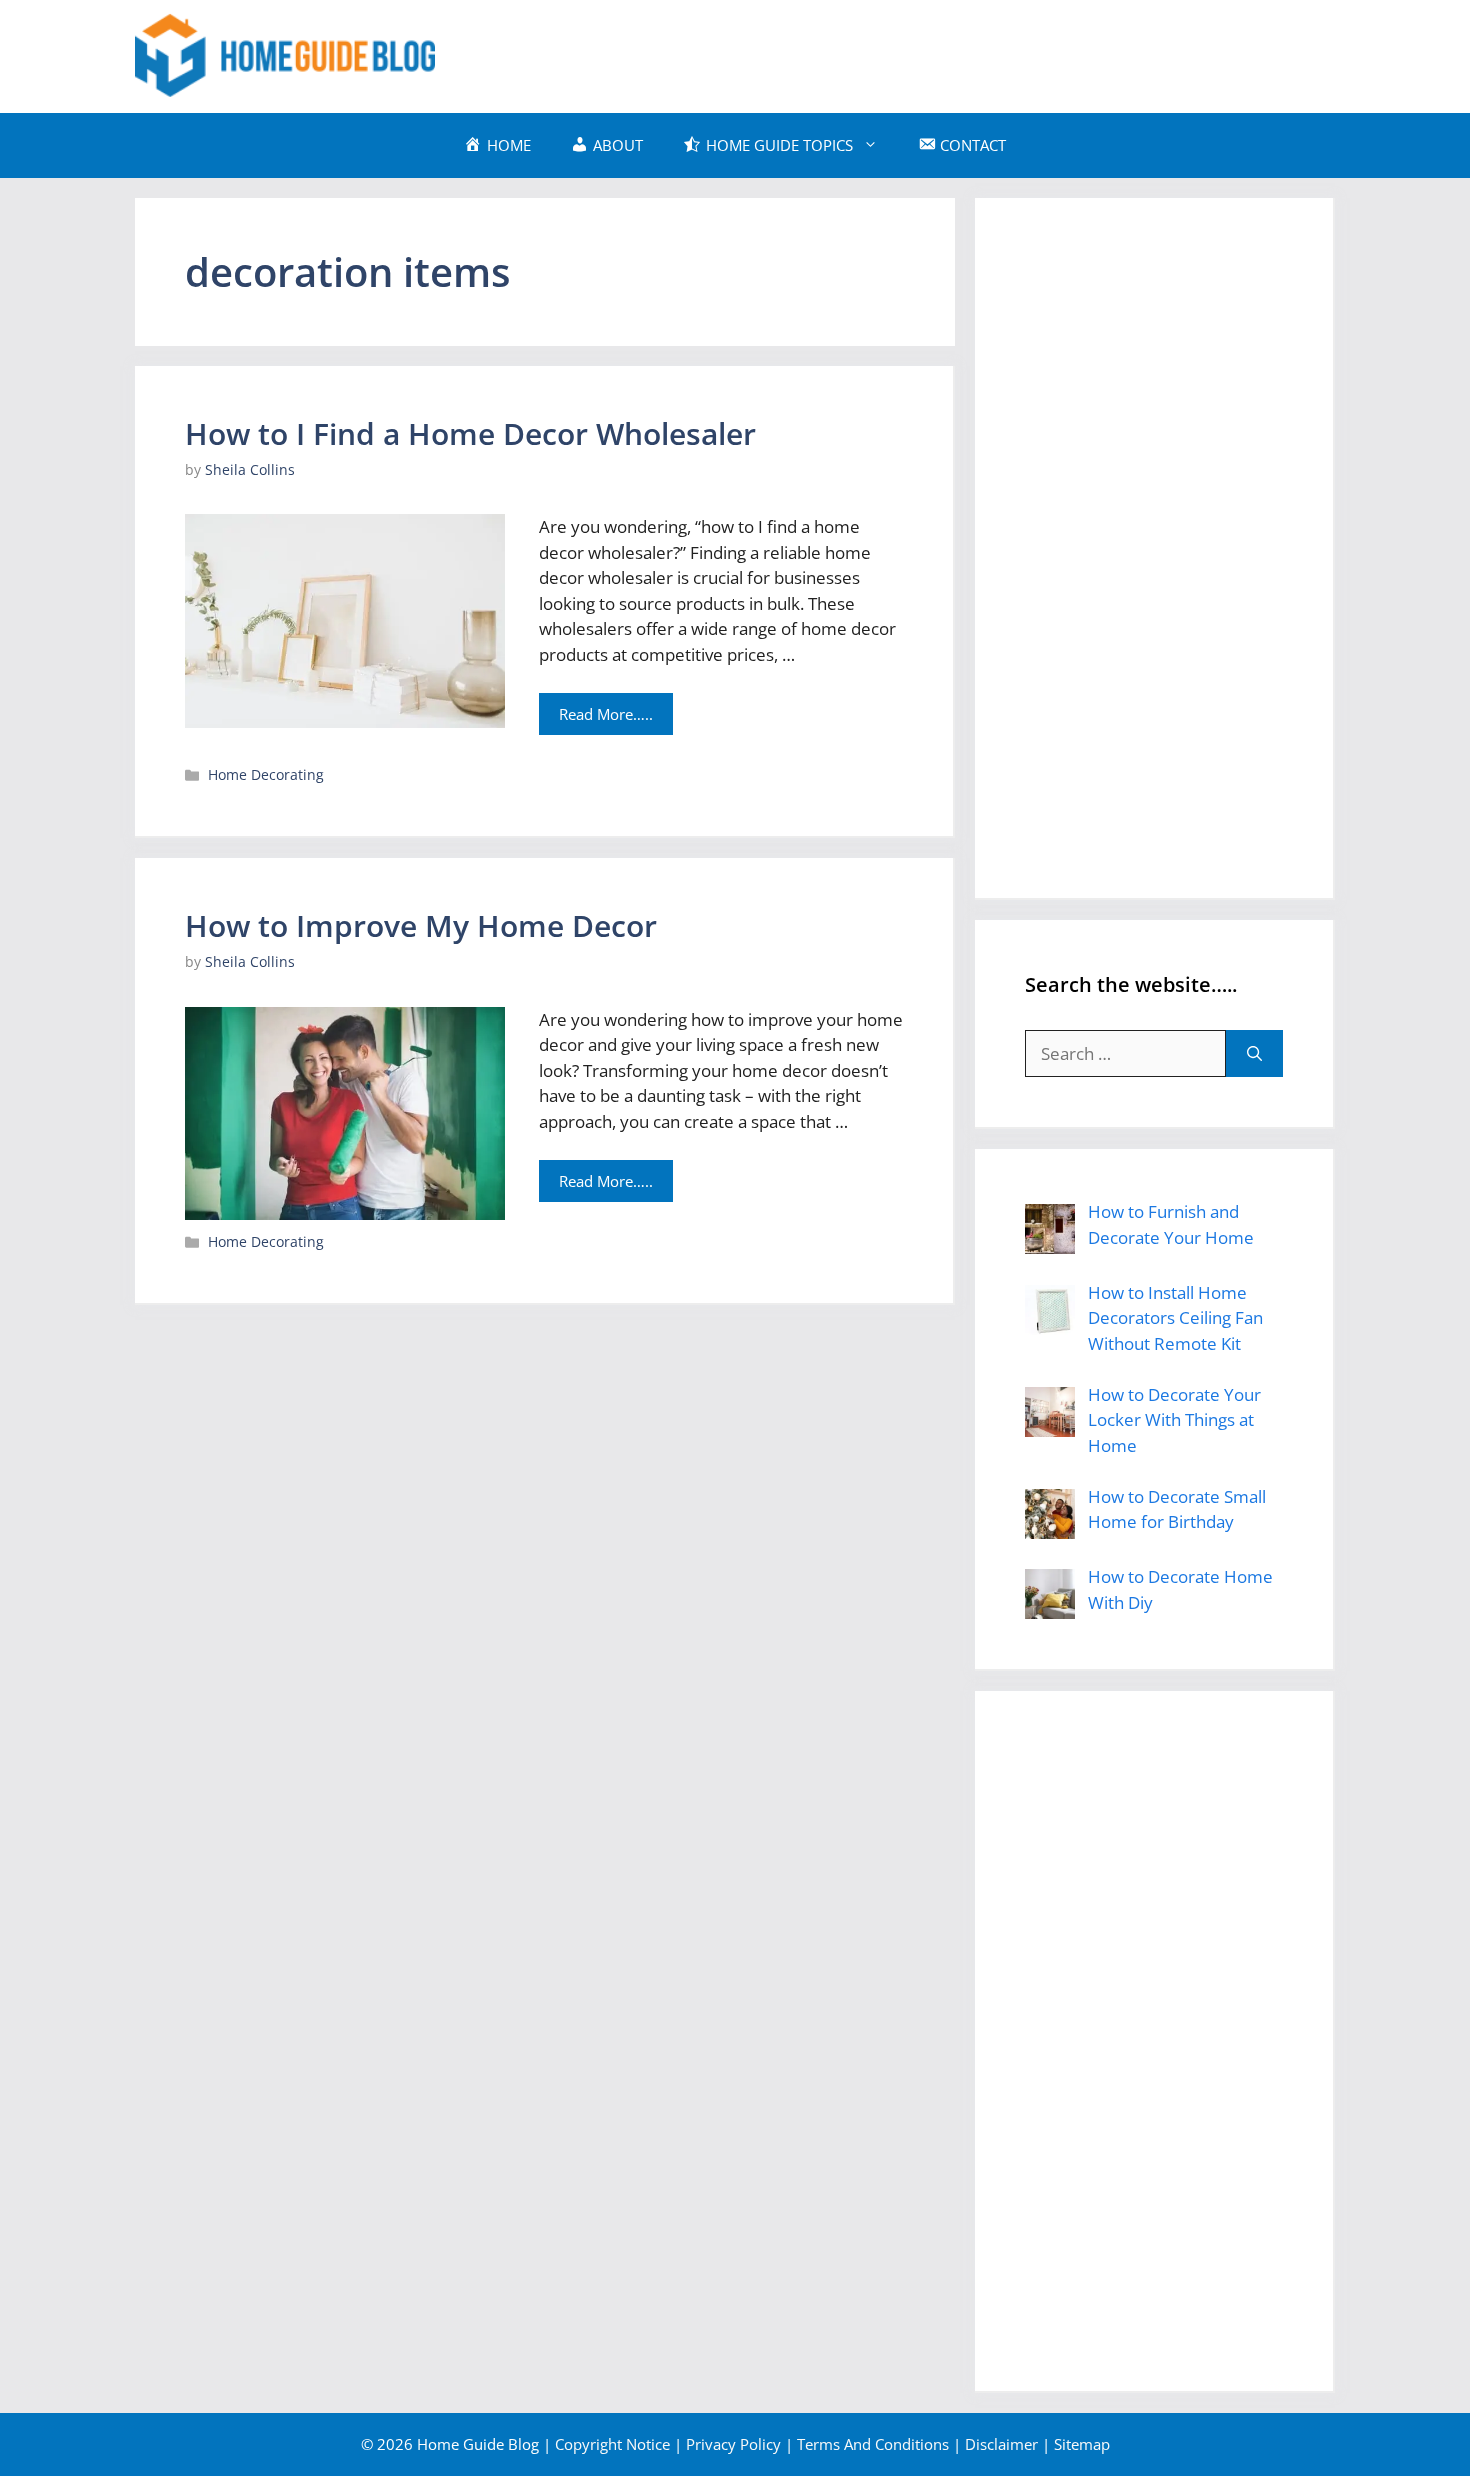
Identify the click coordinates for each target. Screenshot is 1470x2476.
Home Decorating (266, 774)
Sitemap (1082, 2444)
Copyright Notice (612, 2444)
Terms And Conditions (873, 2444)
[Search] (1254, 1054)
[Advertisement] (971, 53)
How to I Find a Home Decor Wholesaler (470, 433)
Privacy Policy (733, 2444)
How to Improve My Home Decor (421, 925)
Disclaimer (1001, 2444)
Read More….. (606, 714)
